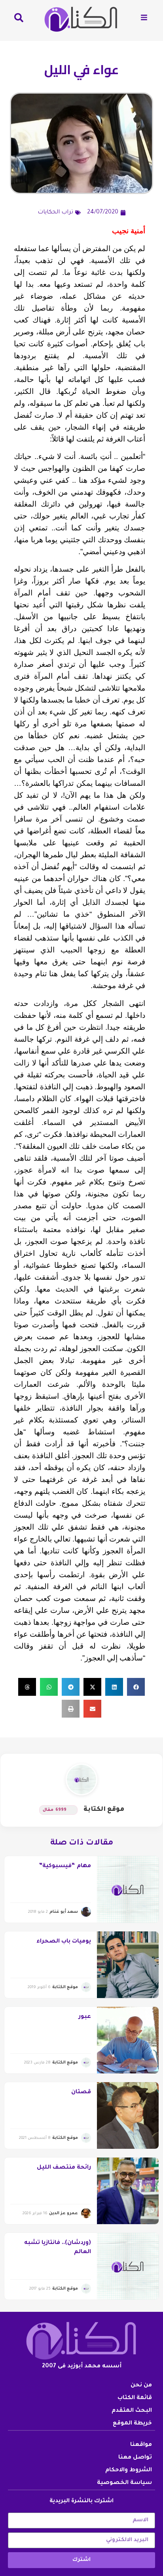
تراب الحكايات (55, 213)
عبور (85, 2017)
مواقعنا (141, 2445)
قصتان (81, 2092)
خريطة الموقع (132, 2424)
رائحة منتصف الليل (64, 2168)
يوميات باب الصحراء (64, 1942)
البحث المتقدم (132, 2411)
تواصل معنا (135, 2458)
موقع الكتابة (104, 1810)
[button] (136, 1687)
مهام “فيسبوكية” (65, 1866)
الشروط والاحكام (129, 2470)
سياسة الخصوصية (124, 2483)
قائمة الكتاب (135, 2398)
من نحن (141, 2386)
